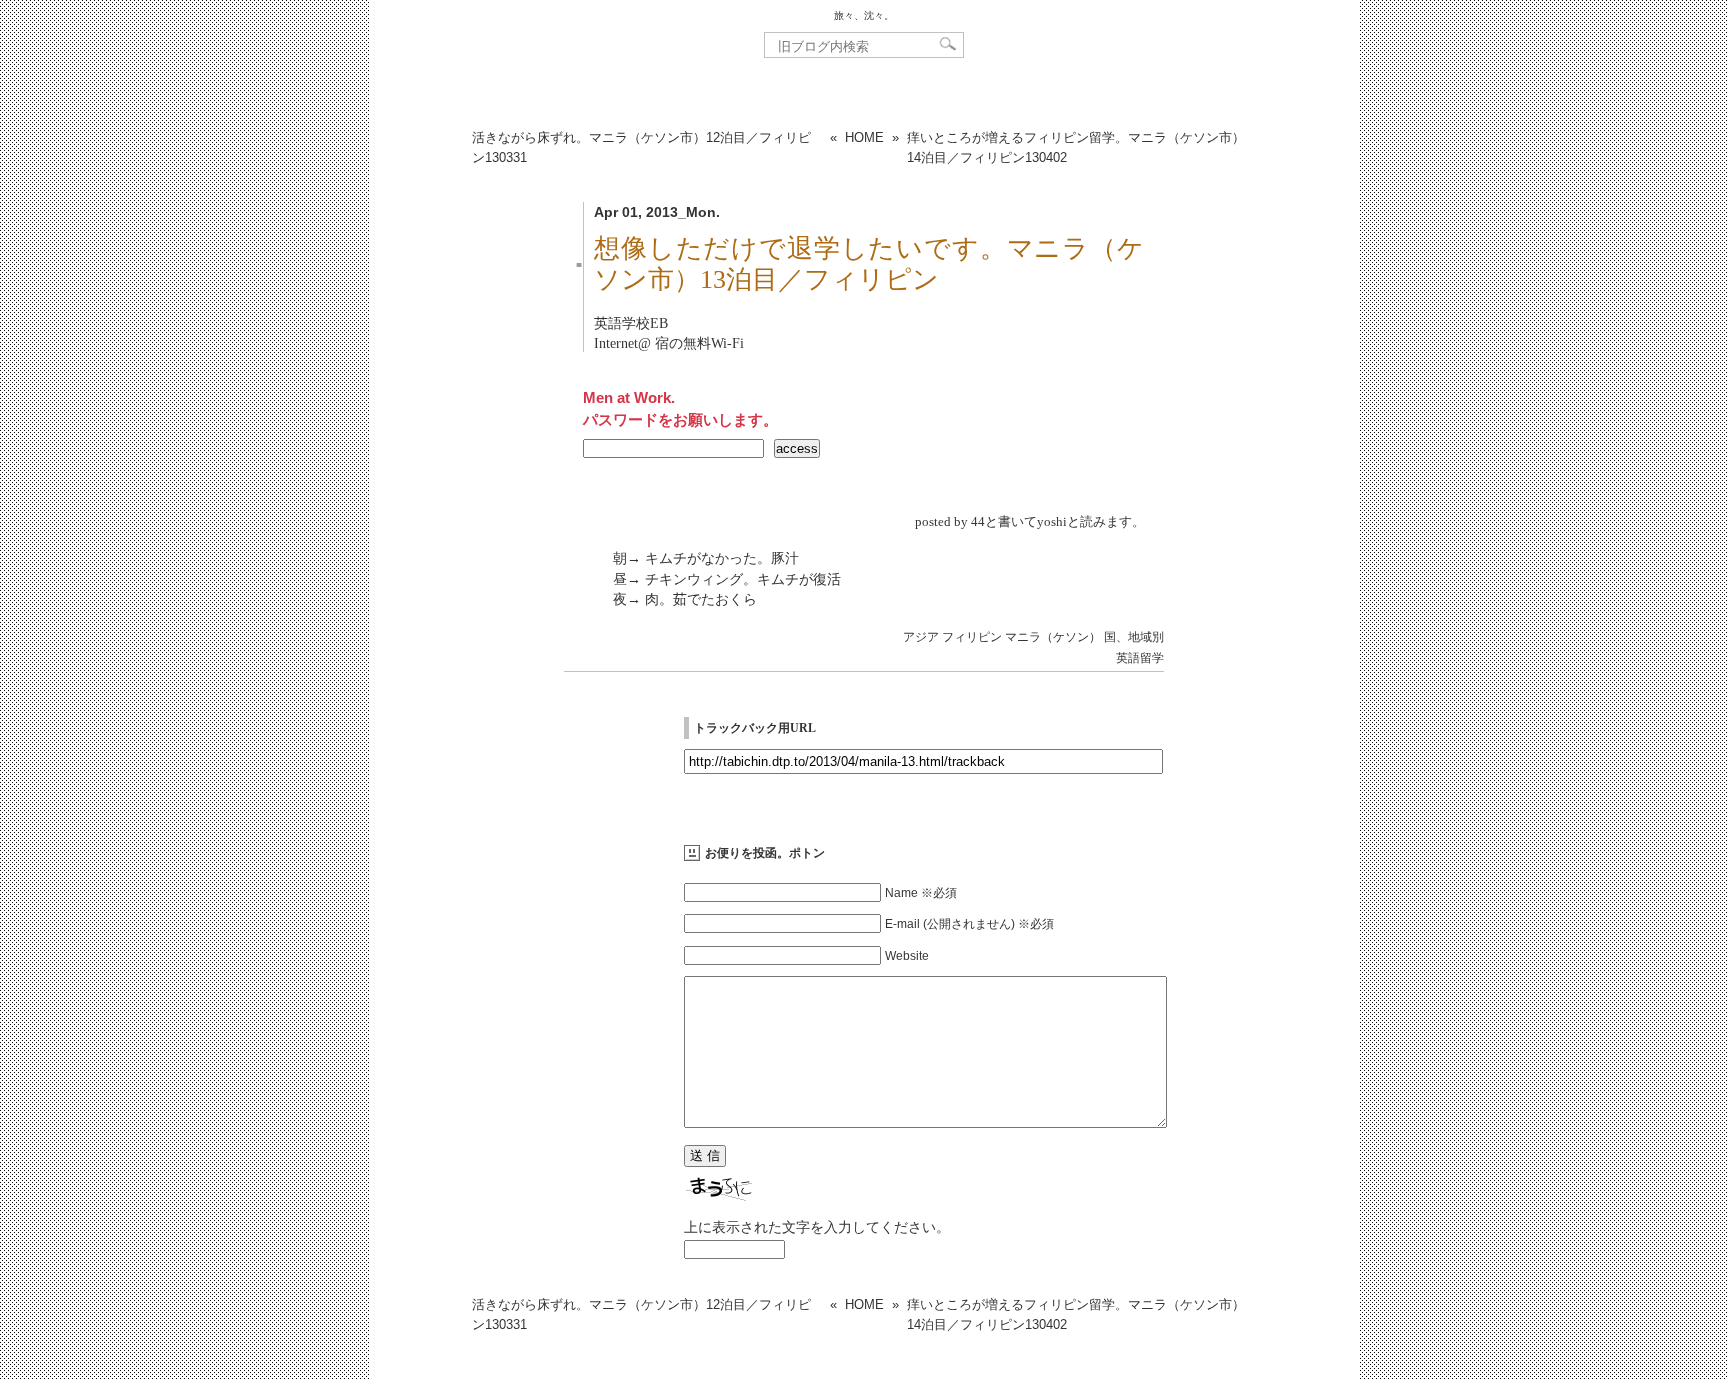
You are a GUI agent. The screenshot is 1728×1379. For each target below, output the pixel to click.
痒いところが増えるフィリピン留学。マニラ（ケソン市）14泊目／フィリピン (1076, 147)
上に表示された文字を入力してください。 (817, 1227)
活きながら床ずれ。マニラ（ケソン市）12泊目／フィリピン (641, 147)
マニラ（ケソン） (1053, 637)
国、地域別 (1134, 637)
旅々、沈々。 (864, 15)
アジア (921, 637)
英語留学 (1140, 658)
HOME (864, 137)
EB (659, 323)
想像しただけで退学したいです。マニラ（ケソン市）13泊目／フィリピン (869, 264)
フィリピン (972, 637)
